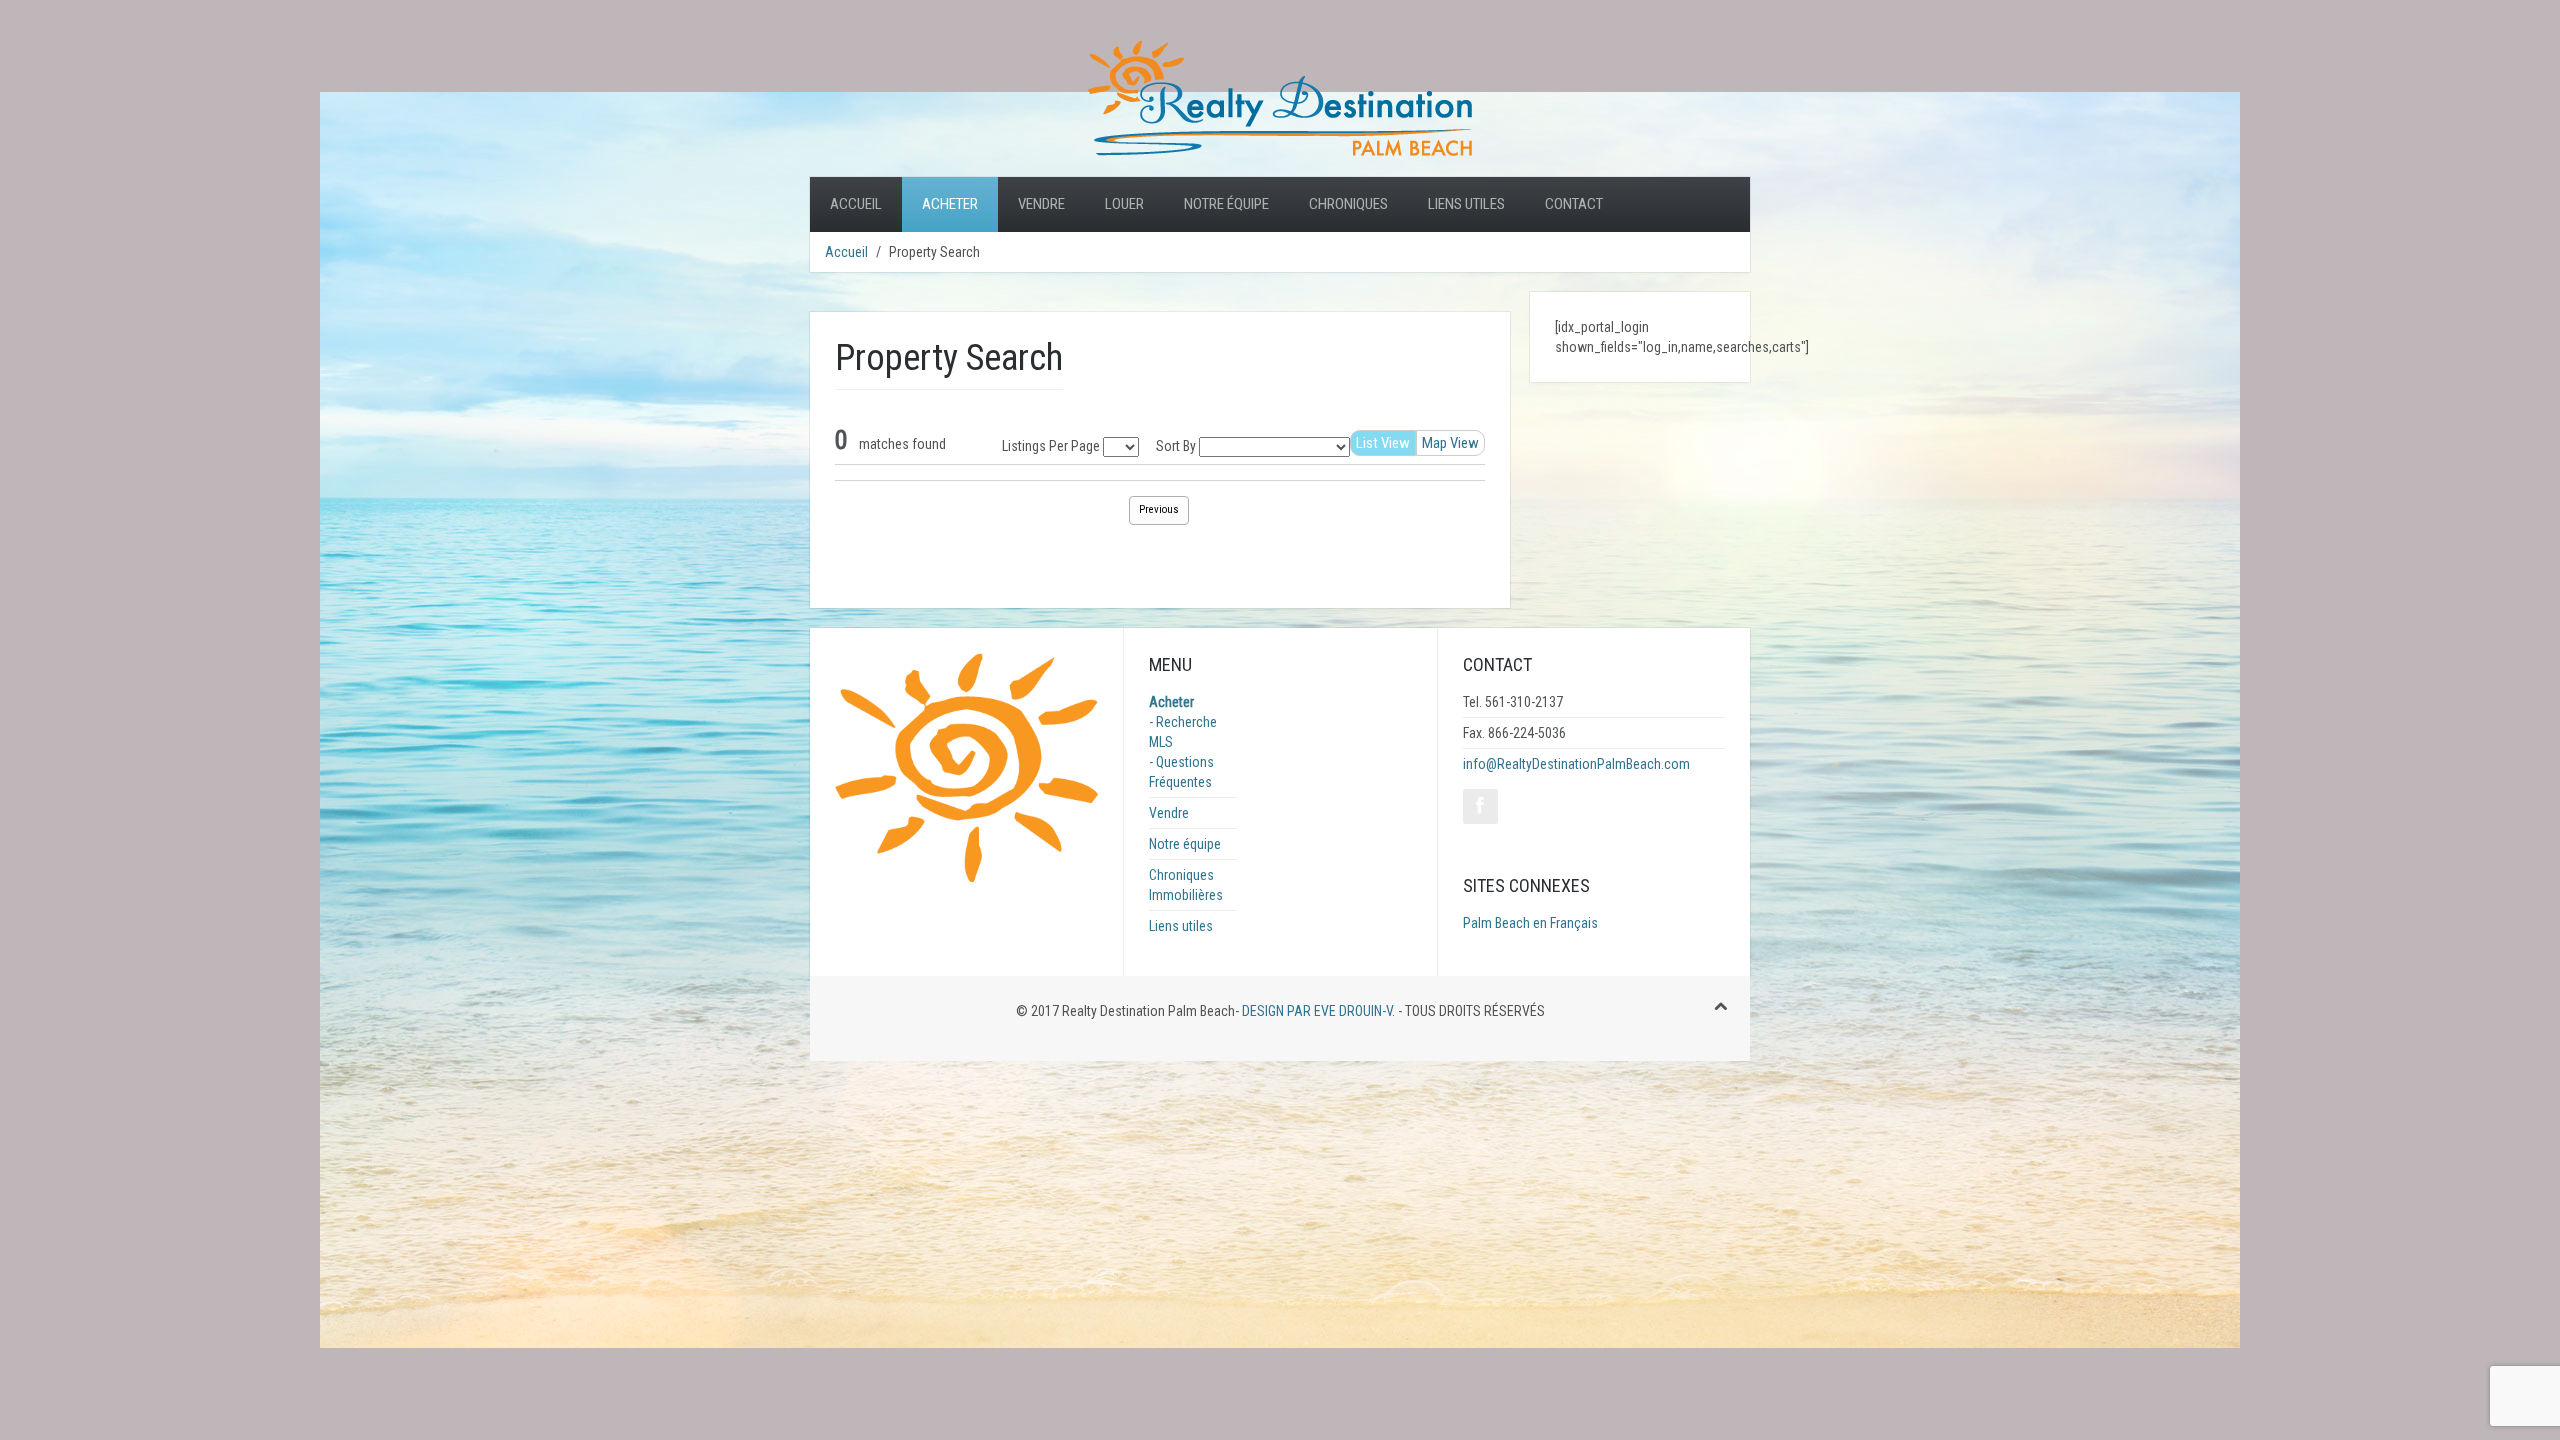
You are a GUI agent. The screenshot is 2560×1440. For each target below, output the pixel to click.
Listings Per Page (1051, 446)
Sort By (1176, 446)
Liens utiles (1466, 204)
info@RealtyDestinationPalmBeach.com (1576, 764)
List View (1383, 443)
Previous (1159, 509)
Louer (1124, 204)
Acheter (950, 204)
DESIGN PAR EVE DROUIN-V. (1317, 1011)
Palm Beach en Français (1530, 923)
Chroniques (1348, 204)
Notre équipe (1226, 204)
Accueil (856, 204)
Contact (1574, 204)
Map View (1450, 443)
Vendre (1041, 204)
